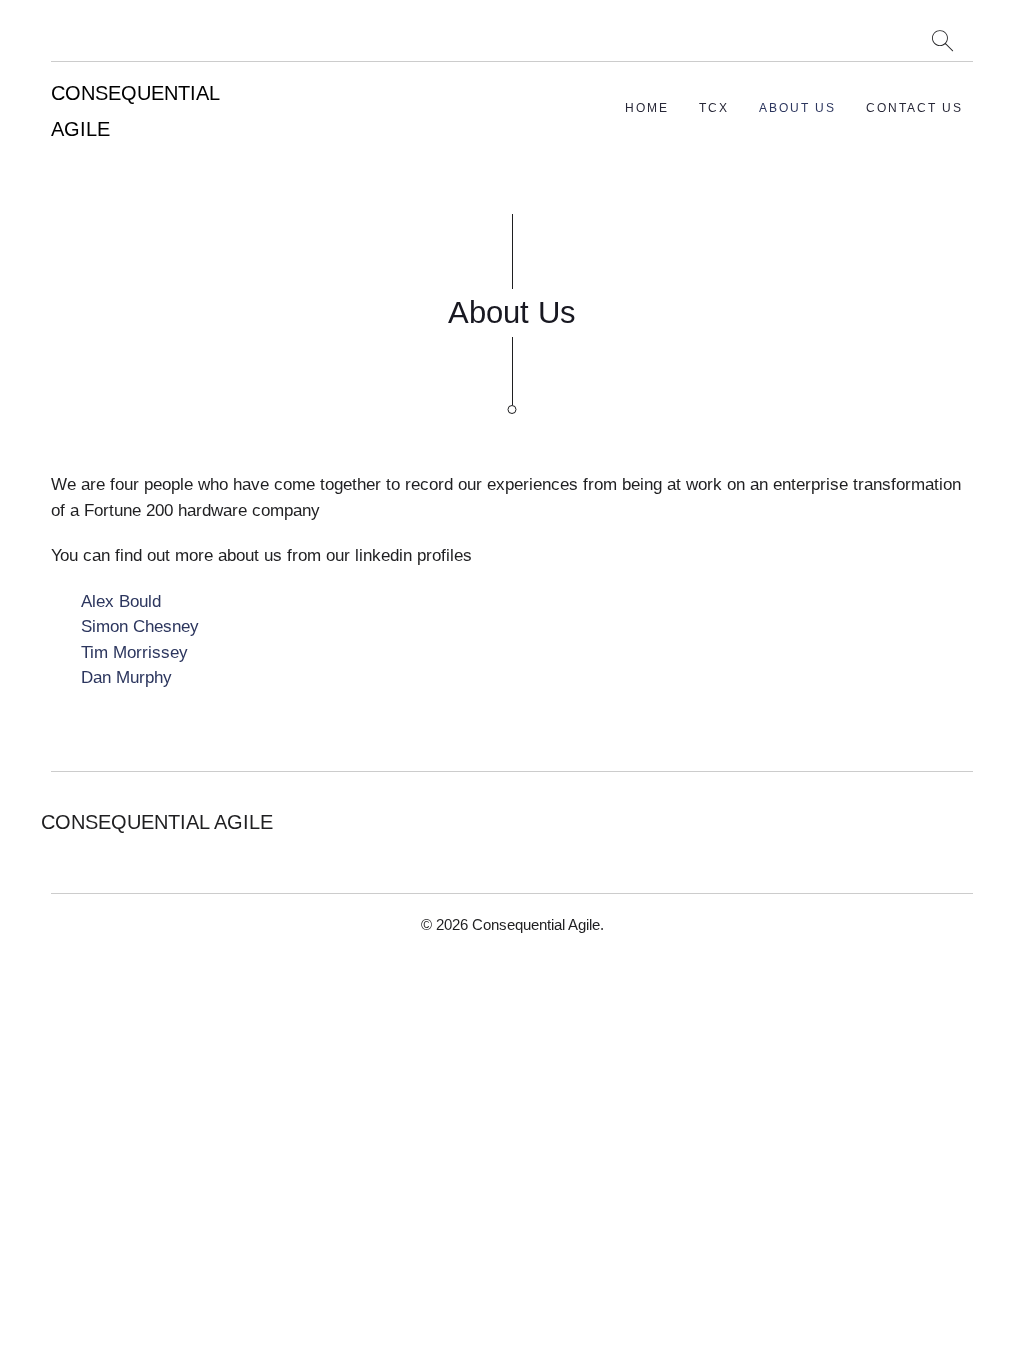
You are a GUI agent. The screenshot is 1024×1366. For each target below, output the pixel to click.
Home (647, 108)
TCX (714, 108)
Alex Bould (121, 601)
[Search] (942, 40)
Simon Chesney (140, 626)
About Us (797, 108)
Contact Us (914, 108)
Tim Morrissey (134, 652)
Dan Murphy (126, 677)
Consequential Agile (536, 924)
